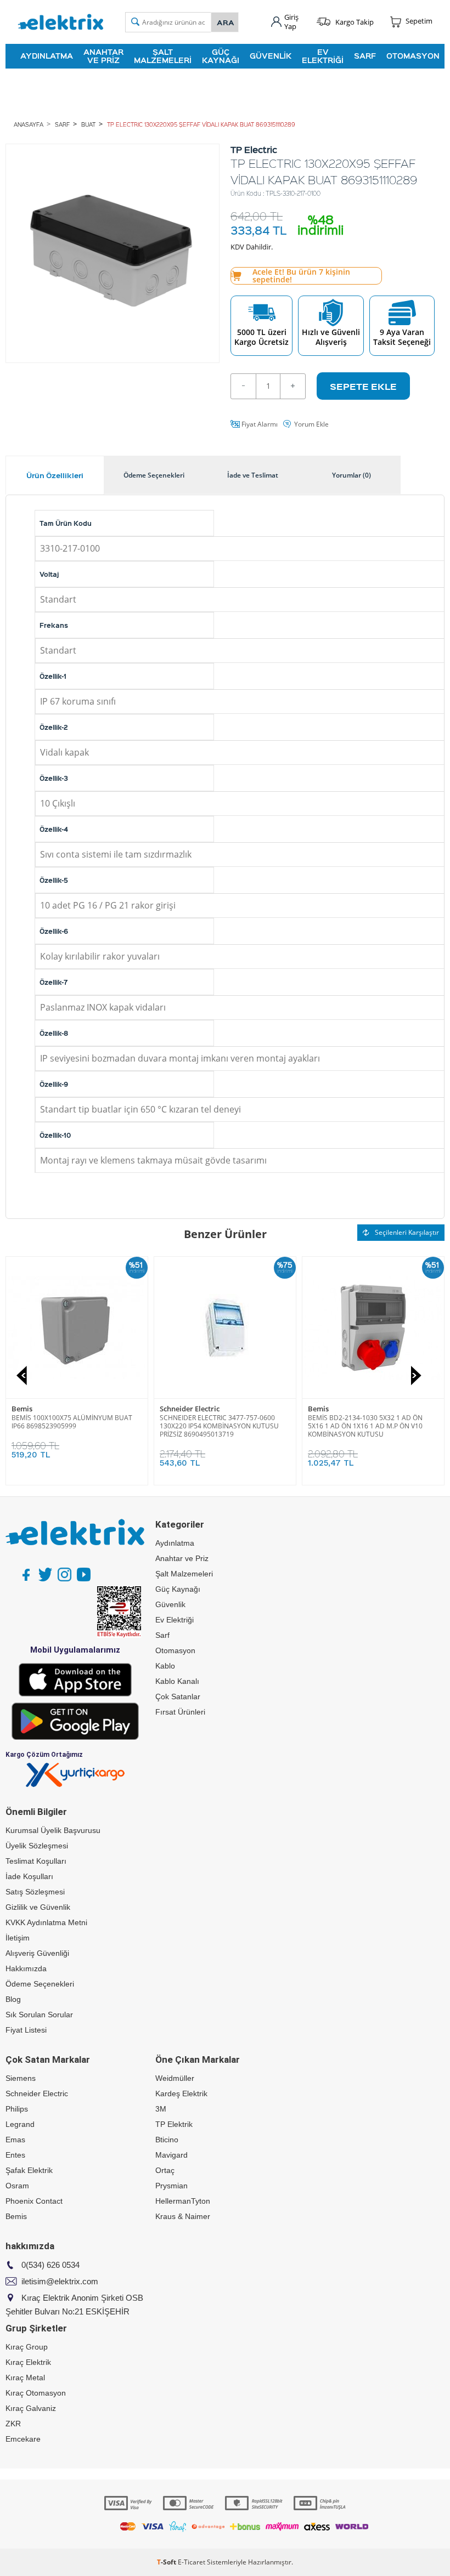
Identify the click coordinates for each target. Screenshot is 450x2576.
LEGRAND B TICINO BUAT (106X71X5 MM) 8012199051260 (76, 1422)
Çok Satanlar (178, 1696)
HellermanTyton (183, 2201)
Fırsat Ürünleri (180, 1712)
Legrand (20, 2124)
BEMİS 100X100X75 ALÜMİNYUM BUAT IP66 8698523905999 (220, 1422)
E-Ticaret (192, 2562)
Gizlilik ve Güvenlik (38, 1907)
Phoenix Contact (34, 2201)
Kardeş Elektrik (181, 2093)
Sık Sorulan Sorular (39, 2015)
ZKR (13, 2424)
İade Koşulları (29, 1876)
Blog (13, 1999)
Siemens (21, 2078)
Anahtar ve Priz (103, 56)
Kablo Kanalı (177, 1681)
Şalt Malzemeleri (163, 56)
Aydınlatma (47, 56)
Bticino (24, 1409)
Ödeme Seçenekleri (40, 1984)
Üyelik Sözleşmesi (37, 1846)
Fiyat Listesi (26, 2030)
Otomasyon (413, 56)
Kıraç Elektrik (28, 2362)
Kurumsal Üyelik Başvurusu (53, 1830)
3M (161, 2109)
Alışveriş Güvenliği (37, 1953)
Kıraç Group (27, 2347)
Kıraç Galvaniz (31, 2408)
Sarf (365, 56)
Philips (17, 2109)
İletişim (18, 1938)
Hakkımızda (26, 1968)
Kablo (165, 1666)
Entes (15, 2155)
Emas (15, 2140)
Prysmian (171, 2186)
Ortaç (165, 2170)
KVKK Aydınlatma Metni (46, 1922)
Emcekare (23, 2439)
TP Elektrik (174, 2124)
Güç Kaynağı (221, 56)
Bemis (170, 1409)
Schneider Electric (338, 1409)
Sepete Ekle (363, 386)
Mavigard (171, 2155)
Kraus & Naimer (183, 2216)
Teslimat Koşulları (36, 1861)
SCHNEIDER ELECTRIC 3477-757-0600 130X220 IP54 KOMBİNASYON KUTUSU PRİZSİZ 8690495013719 (367, 1426)
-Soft (167, 2562)
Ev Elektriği (323, 56)
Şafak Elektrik (29, 2170)
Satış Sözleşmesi (35, 1892)
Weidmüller (175, 2078)
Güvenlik (271, 56)
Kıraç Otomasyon (36, 2393)
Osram (17, 2186)
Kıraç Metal (25, 2378)
